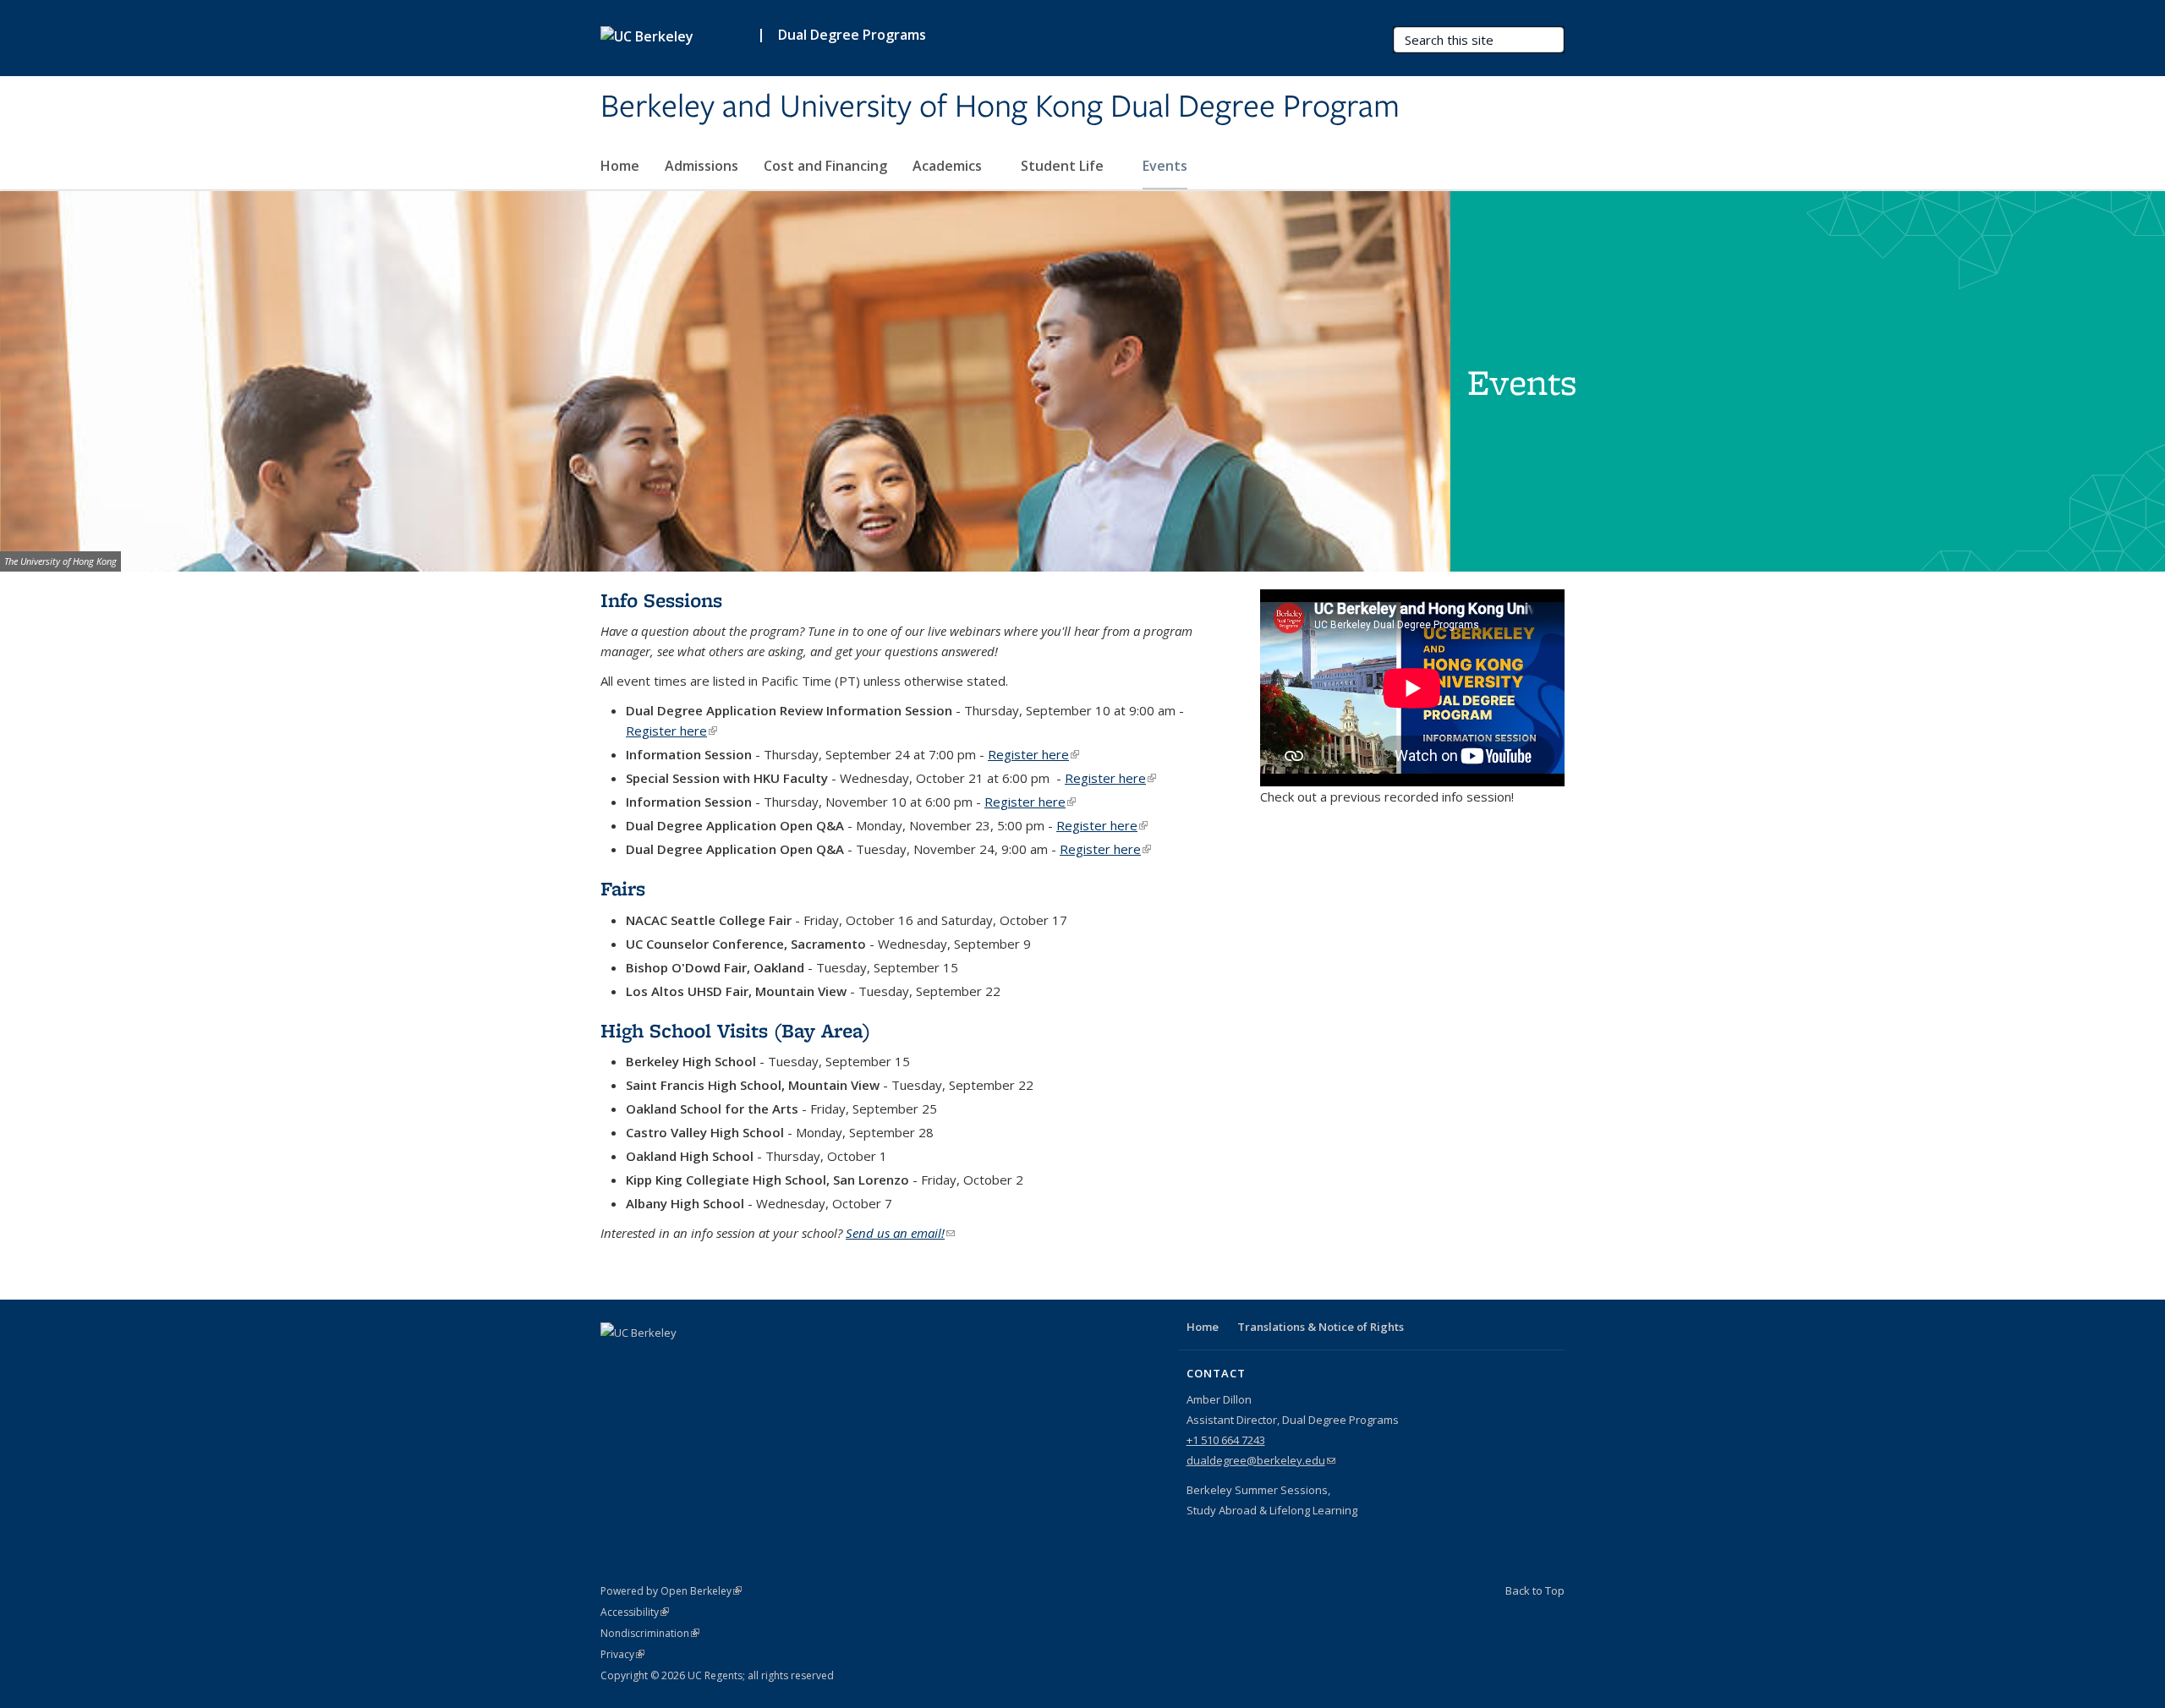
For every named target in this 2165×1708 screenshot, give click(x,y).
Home (620, 166)
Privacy (622, 1654)
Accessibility (635, 1612)
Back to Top (1535, 1590)
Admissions (702, 166)
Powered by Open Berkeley (671, 1591)
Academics (949, 166)
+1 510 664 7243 (1226, 1440)
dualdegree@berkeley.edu (1261, 1460)
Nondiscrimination (650, 1633)
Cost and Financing (825, 166)
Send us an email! (900, 1233)
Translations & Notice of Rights (1321, 1327)
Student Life (1064, 166)
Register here (671, 731)
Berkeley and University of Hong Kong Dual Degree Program (1000, 107)
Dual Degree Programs (852, 35)
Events (1165, 166)
